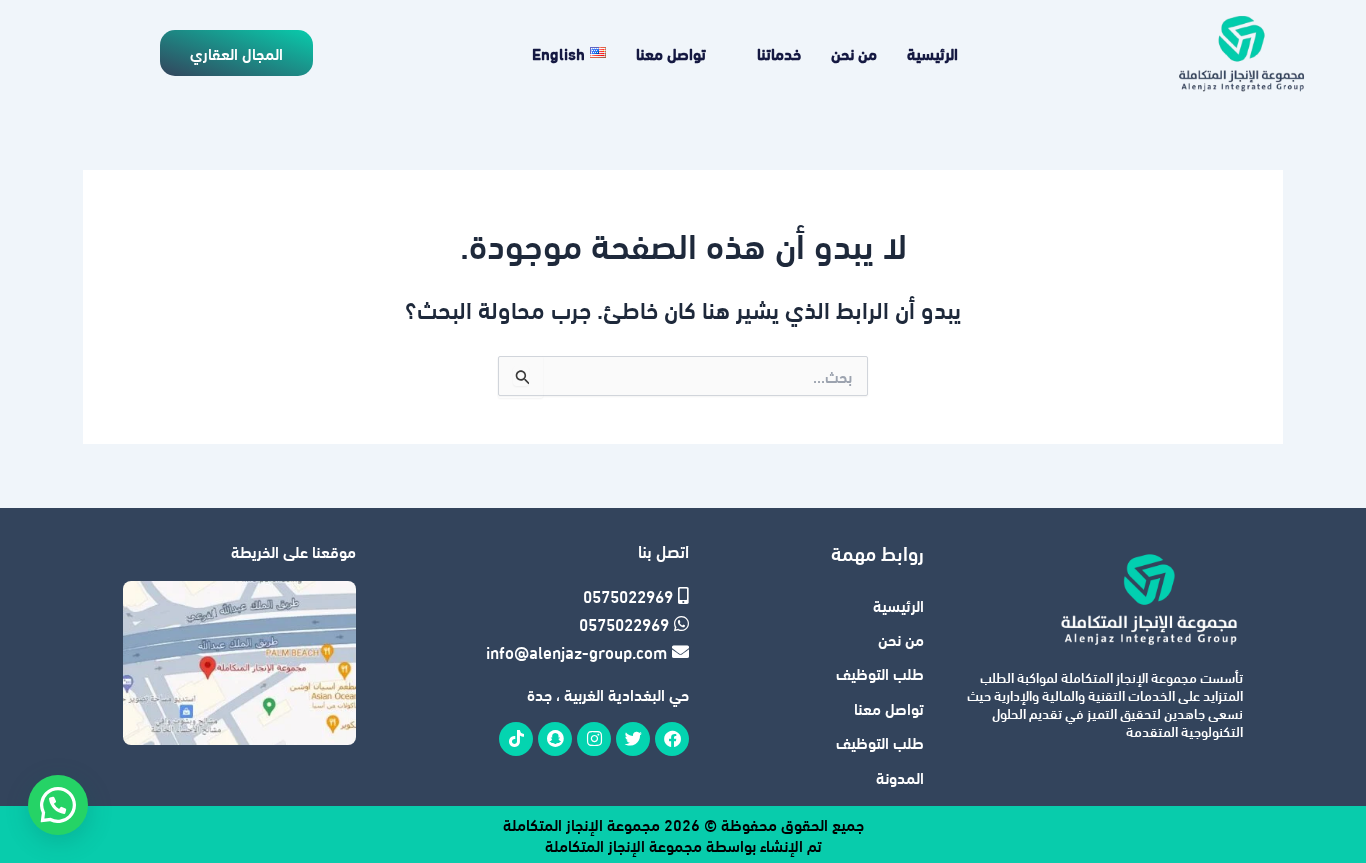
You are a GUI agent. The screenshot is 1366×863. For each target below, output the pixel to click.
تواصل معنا (671, 52)
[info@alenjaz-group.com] (577, 652)
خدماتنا (779, 52)
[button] (58, 805)
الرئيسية (932, 52)
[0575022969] (577, 596)
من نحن (854, 52)
